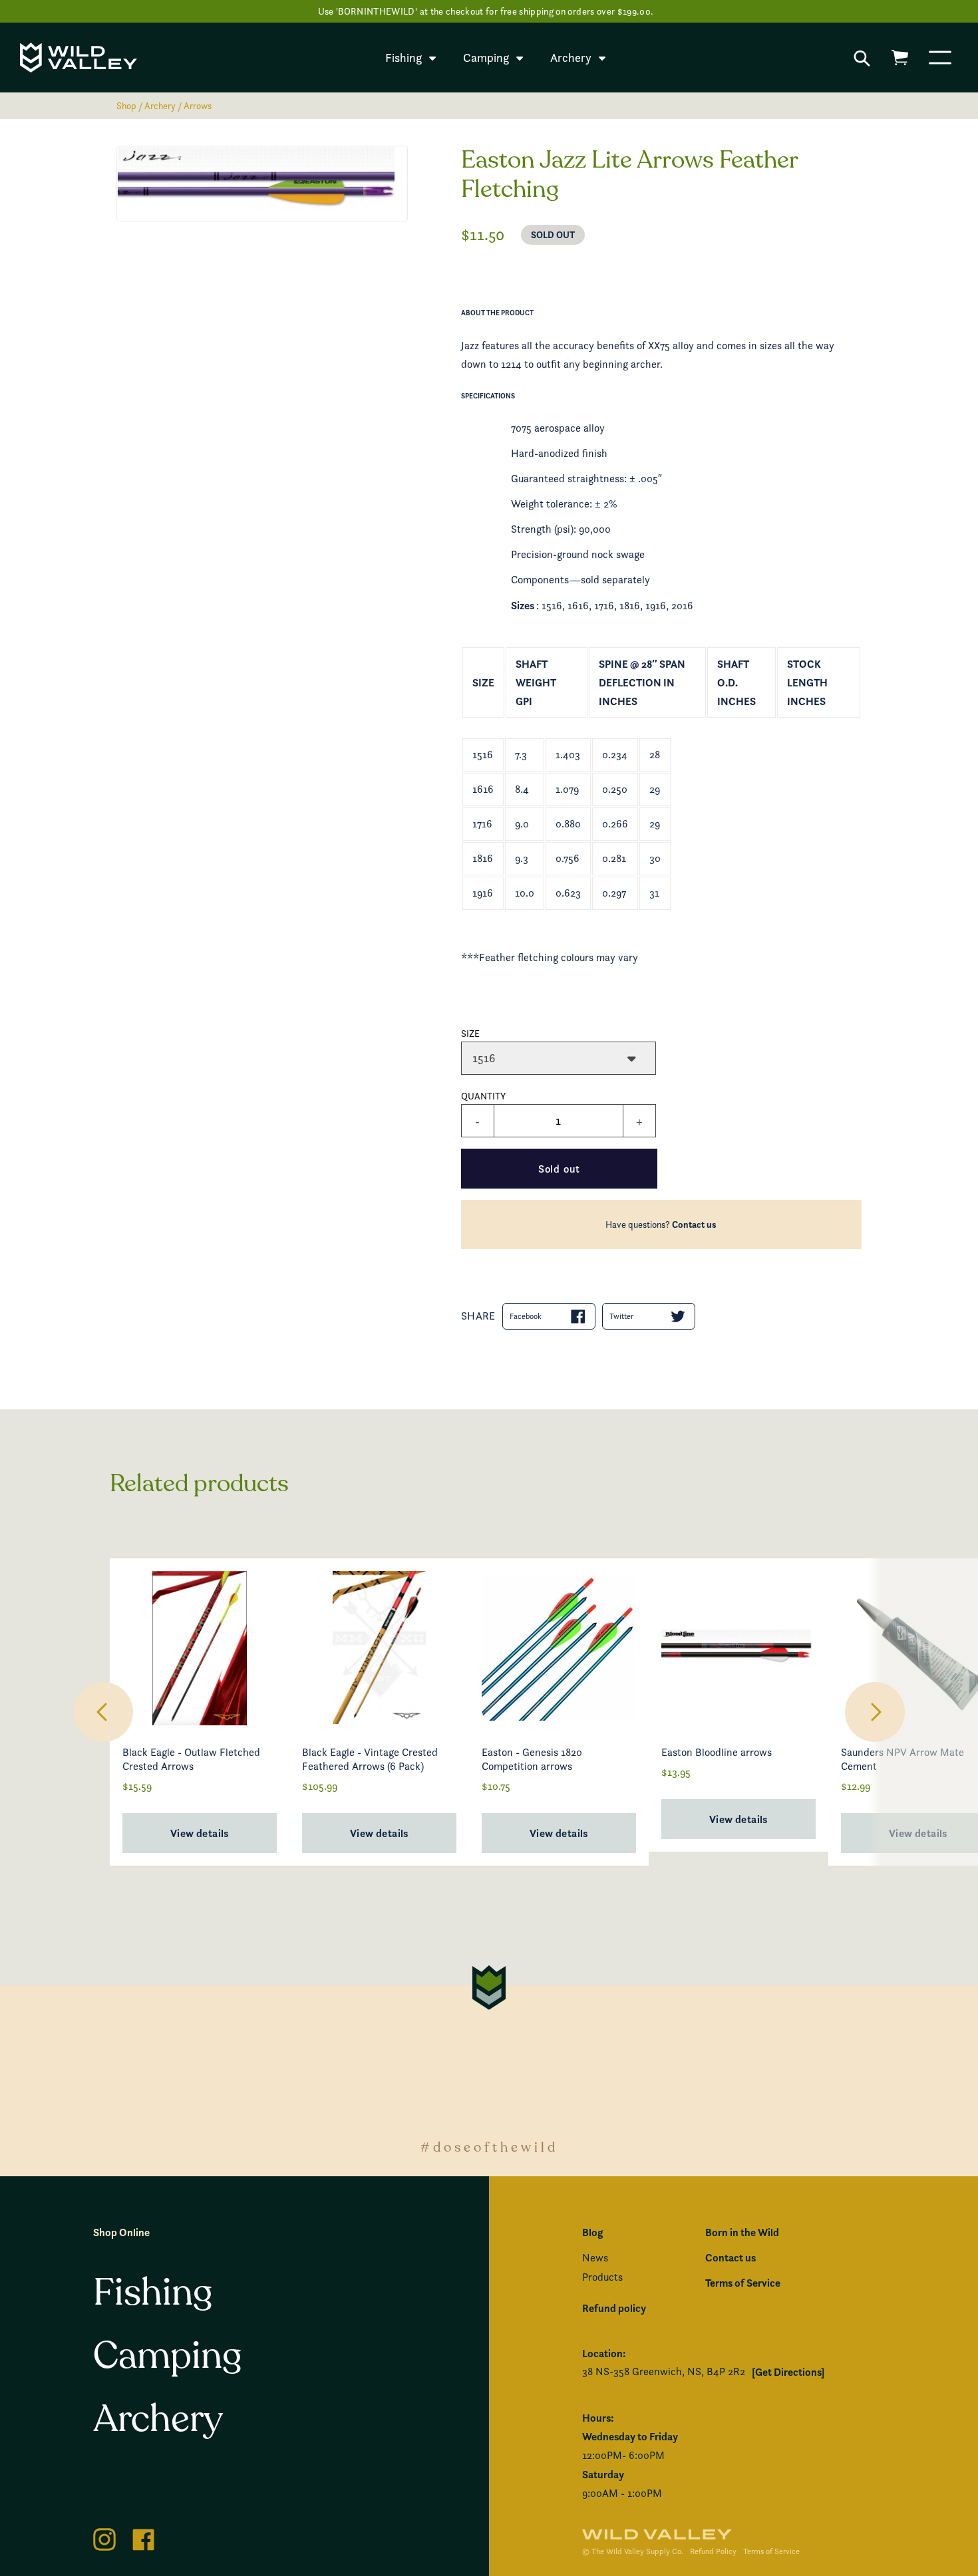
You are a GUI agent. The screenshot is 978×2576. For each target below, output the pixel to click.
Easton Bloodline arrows (717, 1752)
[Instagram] (104, 2537)
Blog (592, 2232)
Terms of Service (743, 2283)
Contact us (694, 1224)
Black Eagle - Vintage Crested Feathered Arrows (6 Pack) (370, 1759)
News (595, 2258)
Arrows (198, 105)
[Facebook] (144, 2537)
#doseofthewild (489, 2147)
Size (470, 1033)
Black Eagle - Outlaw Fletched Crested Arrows (191, 1759)
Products (602, 2277)
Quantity (483, 1096)
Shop (126, 105)
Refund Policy (713, 2551)
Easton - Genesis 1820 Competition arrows (532, 1759)
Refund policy (614, 2308)
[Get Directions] (788, 2372)
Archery (160, 105)
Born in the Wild (742, 2232)
